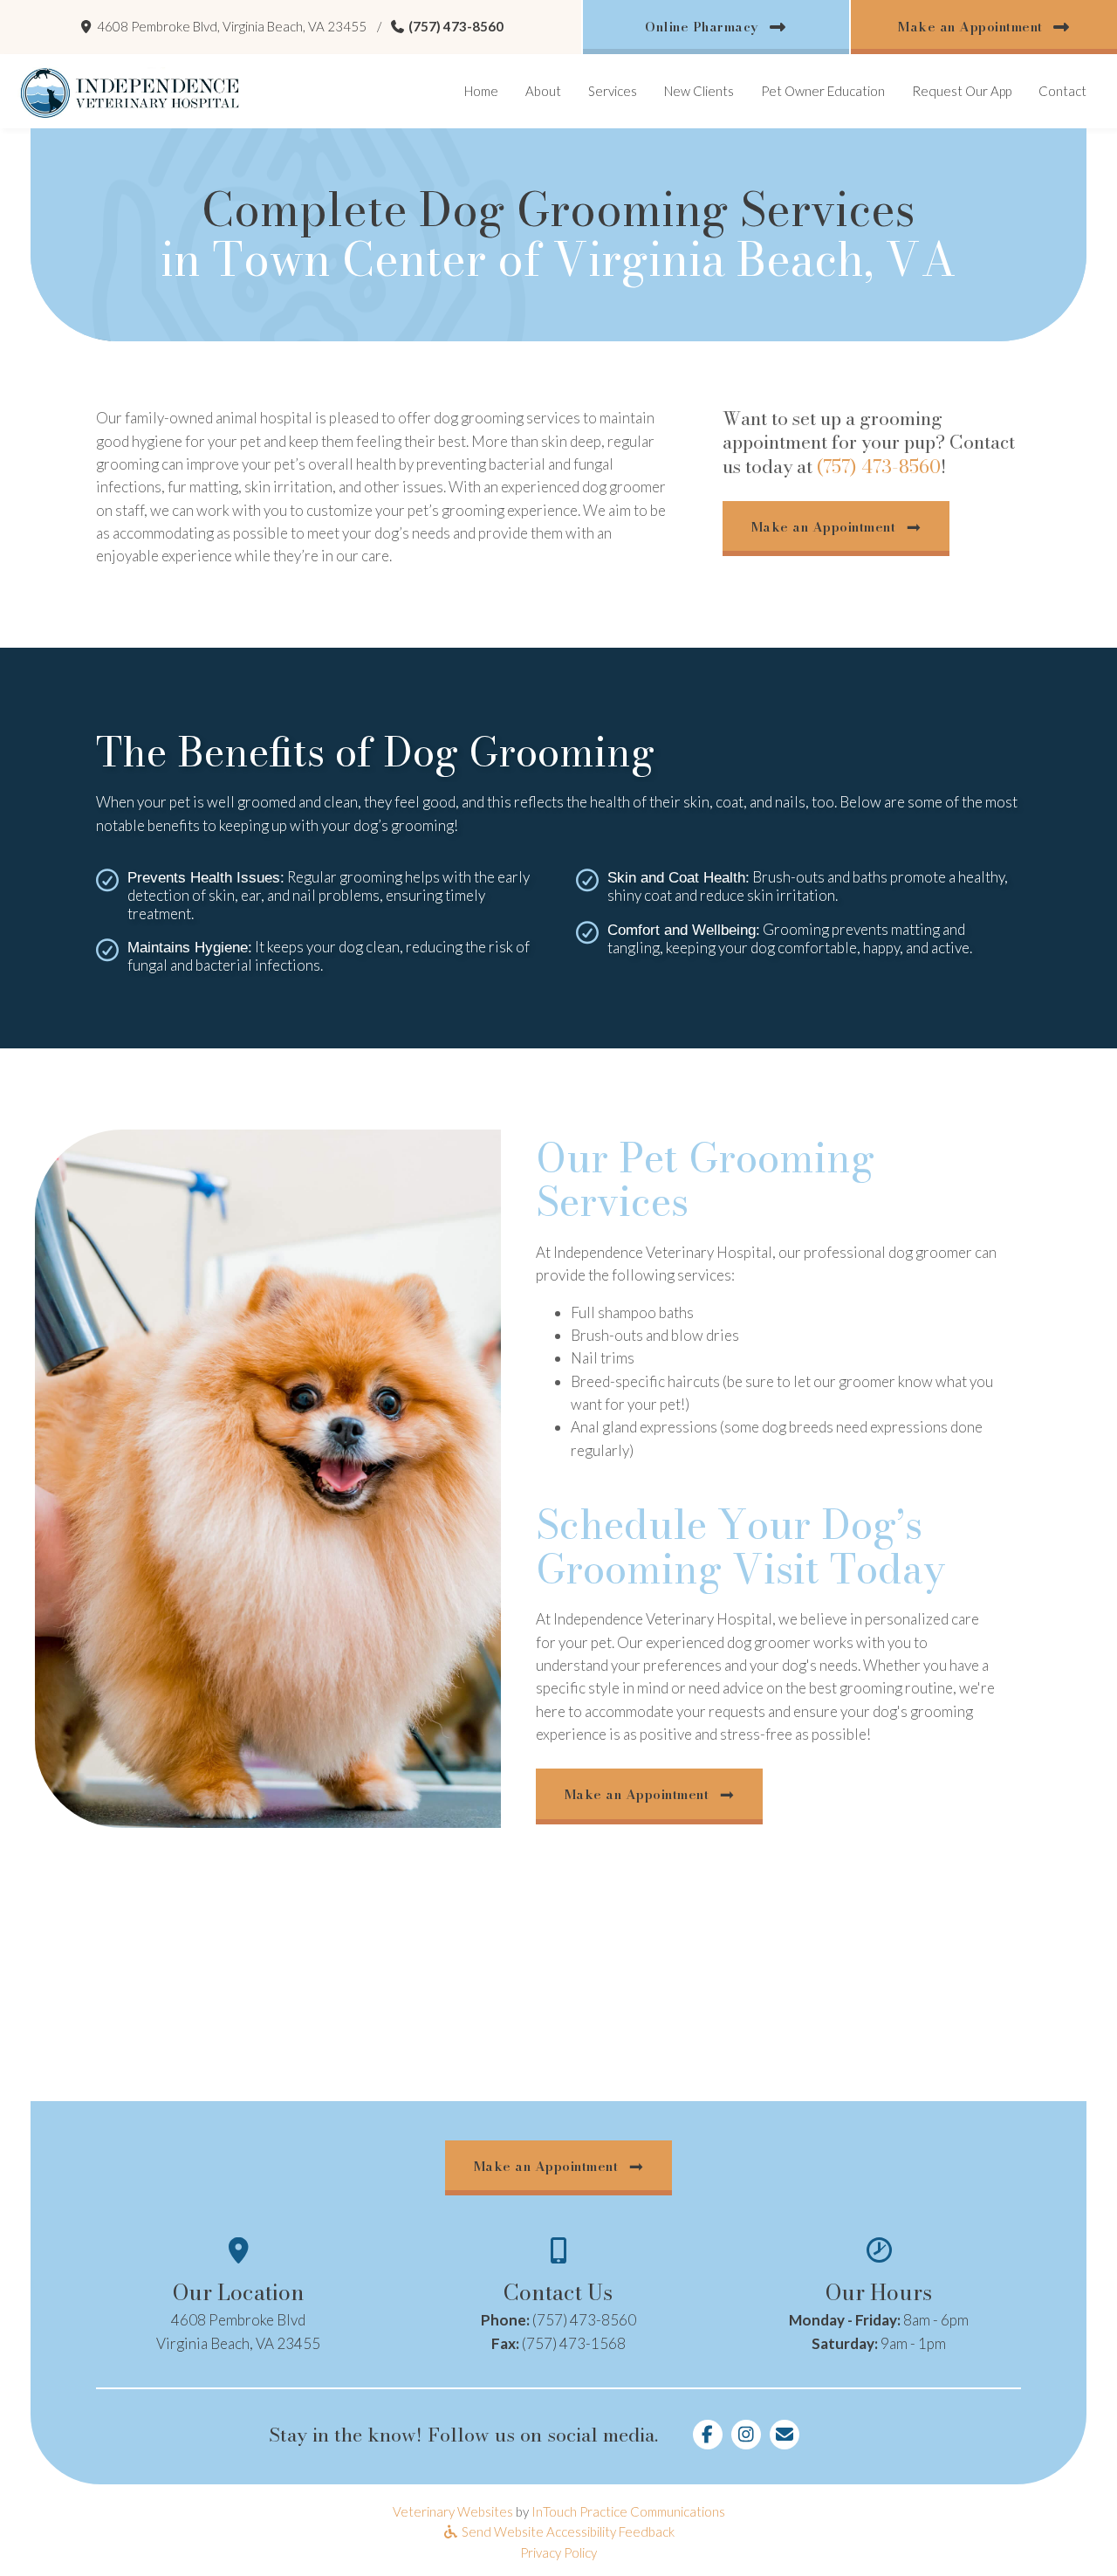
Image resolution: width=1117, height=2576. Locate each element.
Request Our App (968, 90)
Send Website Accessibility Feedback (567, 2531)
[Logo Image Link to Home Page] (130, 91)
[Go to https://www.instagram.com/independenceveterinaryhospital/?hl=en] (746, 2435)
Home (481, 91)
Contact (1062, 91)
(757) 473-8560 (456, 26)
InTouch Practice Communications (628, 2511)
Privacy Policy (558, 2552)
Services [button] (613, 91)
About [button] (543, 91)
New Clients (699, 91)
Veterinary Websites (453, 2511)
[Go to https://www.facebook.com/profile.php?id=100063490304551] (708, 2435)
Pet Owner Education (823, 91)
